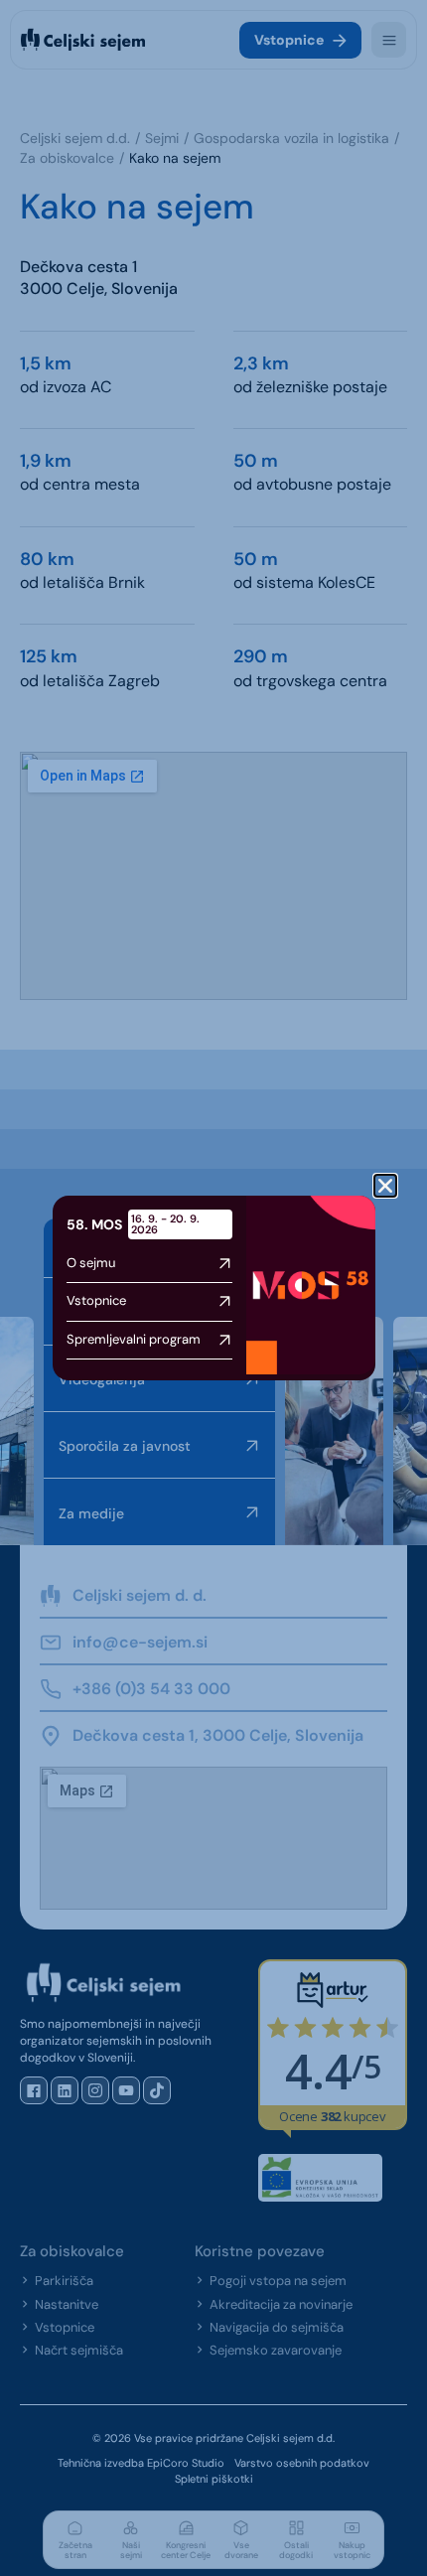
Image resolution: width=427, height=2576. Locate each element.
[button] (385, 1186)
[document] (213, 1288)
